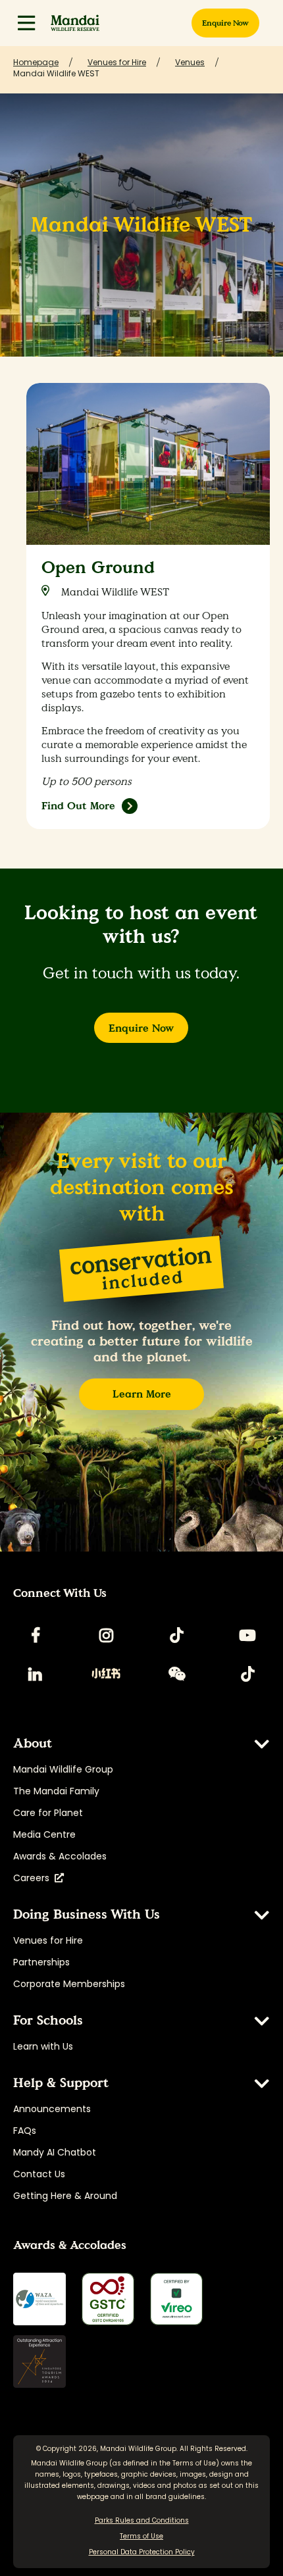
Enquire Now (141, 1028)
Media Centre (44, 1834)
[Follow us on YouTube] (247, 1635)
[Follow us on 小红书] (106, 1674)
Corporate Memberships (69, 1984)
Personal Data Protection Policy (142, 2552)
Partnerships (41, 1962)
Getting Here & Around (65, 2196)
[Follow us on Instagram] (106, 1635)
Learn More (142, 1394)
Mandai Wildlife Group (63, 1769)
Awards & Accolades (60, 1856)
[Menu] (26, 23)
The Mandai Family (56, 1791)
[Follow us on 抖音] (247, 1674)
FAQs (25, 2131)
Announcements (52, 2109)
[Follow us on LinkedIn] (36, 1674)
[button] (26, 23)
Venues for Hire (48, 1940)
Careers (34, 1878)
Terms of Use (194, 2463)
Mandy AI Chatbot (55, 2152)
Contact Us (39, 2174)
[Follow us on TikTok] (177, 1635)
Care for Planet (48, 1813)
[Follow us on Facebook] (36, 1635)
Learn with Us (43, 2046)
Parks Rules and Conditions (142, 2520)
